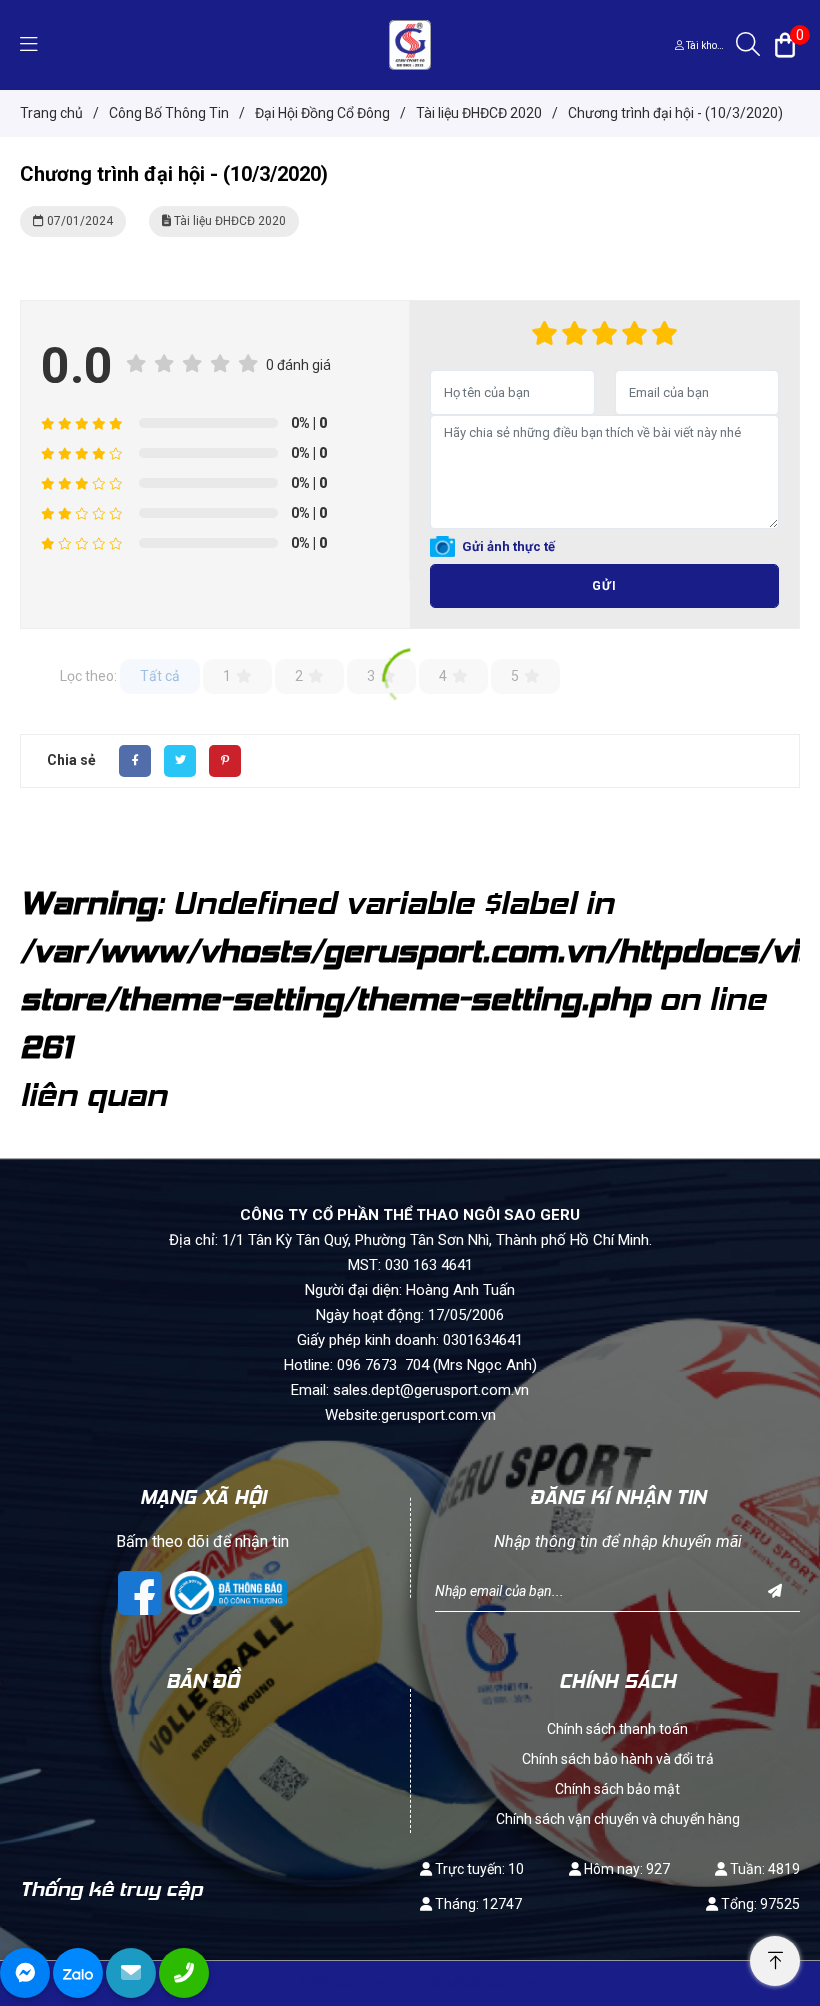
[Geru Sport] (409, 44)
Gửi (604, 586)
